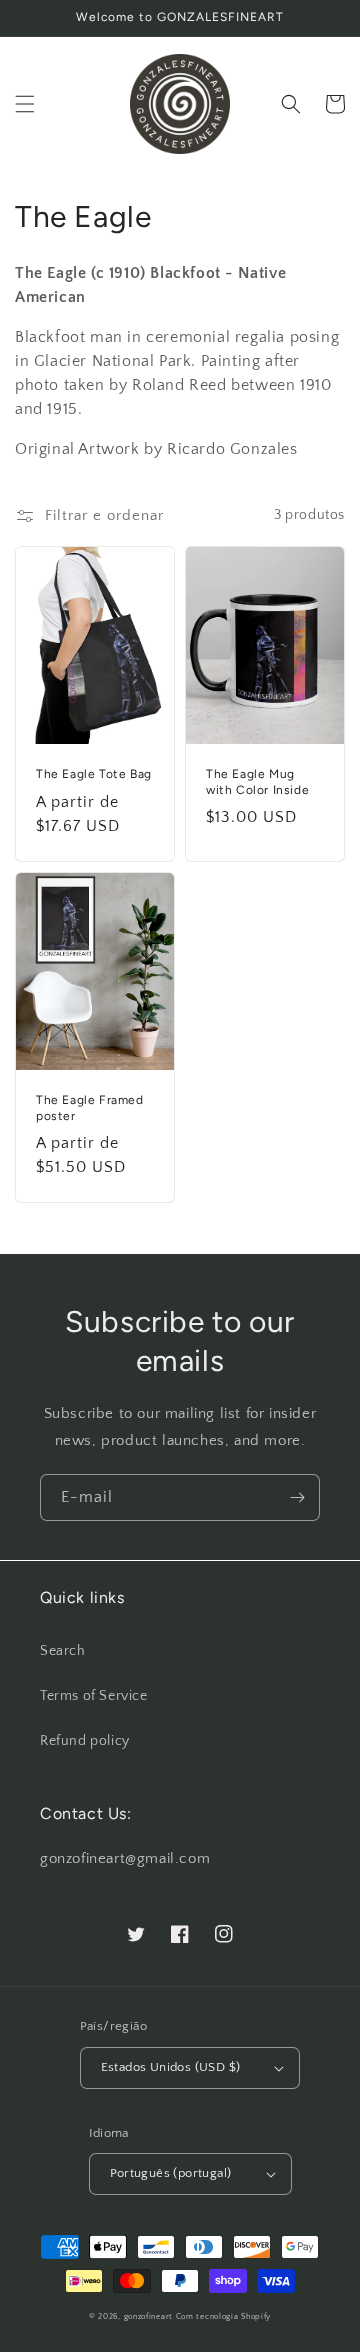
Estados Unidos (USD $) (171, 2067)
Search (63, 1651)
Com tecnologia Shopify (223, 2316)
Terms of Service (94, 1696)
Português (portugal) (171, 2173)
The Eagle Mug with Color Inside (257, 782)
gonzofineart (148, 2316)
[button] (25, 104)
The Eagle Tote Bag (94, 774)
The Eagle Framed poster (90, 1108)
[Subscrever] (297, 1497)
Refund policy (85, 1741)
